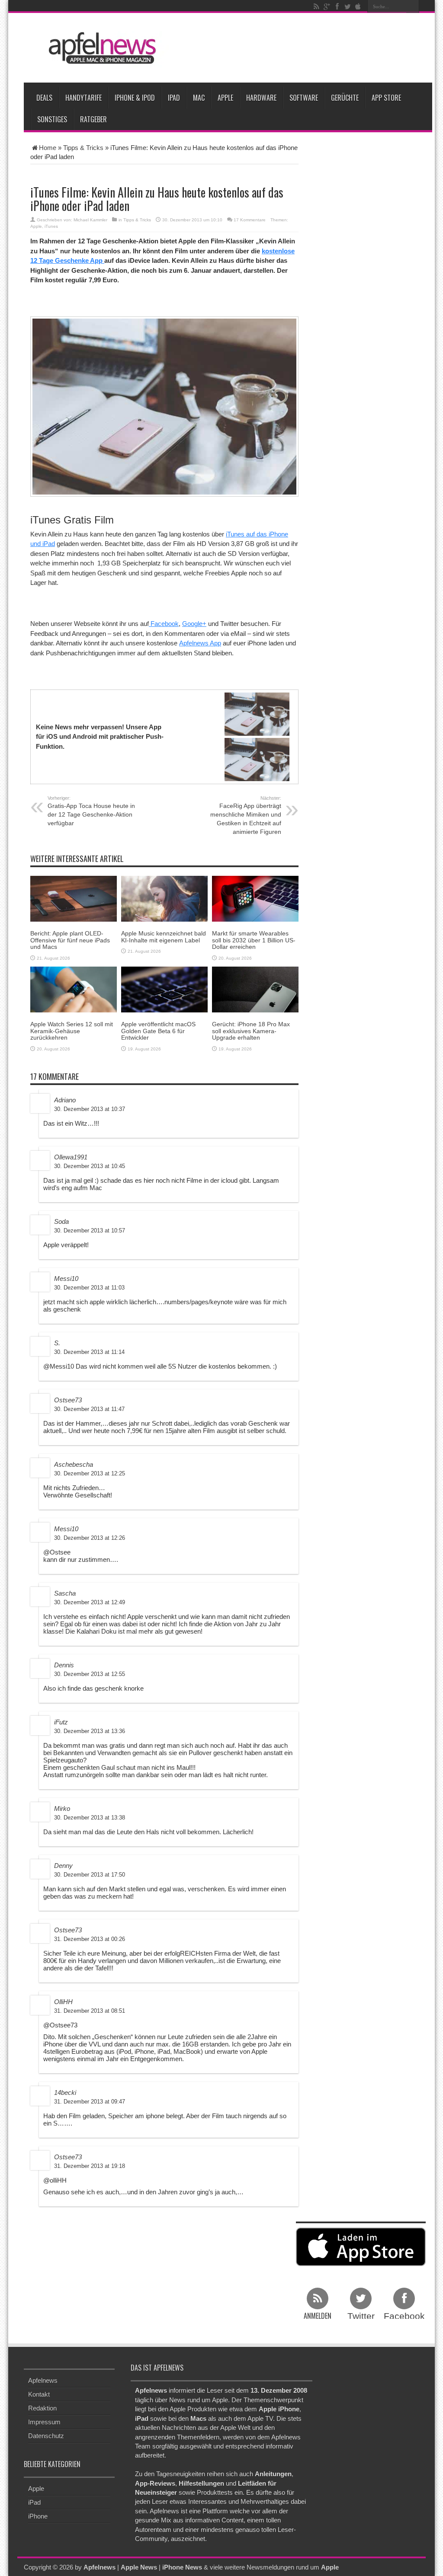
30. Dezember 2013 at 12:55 (90, 1674)
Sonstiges (52, 119)
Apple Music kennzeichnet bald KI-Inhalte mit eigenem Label (164, 937)
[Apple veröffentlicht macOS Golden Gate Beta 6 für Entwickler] (164, 989)
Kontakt (39, 2394)
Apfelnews (43, 2380)
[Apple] (358, 6)
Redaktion (42, 2408)
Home (48, 148)
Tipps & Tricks (83, 148)
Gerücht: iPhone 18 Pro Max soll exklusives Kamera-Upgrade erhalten (251, 1031)
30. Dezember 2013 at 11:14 (89, 1352)
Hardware (261, 98)
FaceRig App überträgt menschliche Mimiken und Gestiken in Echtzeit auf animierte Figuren (246, 815)
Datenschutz (46, 2436)
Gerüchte (345, 98)
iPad (174, 98)
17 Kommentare (250, 220)
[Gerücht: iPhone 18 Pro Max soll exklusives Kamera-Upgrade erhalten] (255, 989)
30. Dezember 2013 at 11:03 (89, 1288)
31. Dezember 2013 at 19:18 (90, 2166)
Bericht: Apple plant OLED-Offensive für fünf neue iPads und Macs (70, 940)
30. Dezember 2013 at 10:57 (90, 1231)
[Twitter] (347, 6)
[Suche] (413, 6)
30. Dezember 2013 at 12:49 (90, 1602)
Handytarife (83, 98)
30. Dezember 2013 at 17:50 (90, 1875)
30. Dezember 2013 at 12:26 (90, 1538)
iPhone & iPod (135, 98)
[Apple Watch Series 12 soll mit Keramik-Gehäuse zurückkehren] (74, 989)
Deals (44, 98)
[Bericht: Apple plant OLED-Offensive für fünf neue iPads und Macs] (74, 898)
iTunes (51, 226)
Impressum (44, 2422)
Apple (225, 98)
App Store (386, 98)
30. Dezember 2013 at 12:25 (90, 1473)
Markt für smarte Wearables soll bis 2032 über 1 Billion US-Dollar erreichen (254, 940)
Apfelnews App (200, 643)
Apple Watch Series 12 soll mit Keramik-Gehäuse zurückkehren (72, 1031)
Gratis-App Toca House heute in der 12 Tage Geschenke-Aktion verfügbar (91, 811)
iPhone (38, 2516)
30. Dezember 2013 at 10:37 (90, 1109)
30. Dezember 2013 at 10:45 (90, 1166)
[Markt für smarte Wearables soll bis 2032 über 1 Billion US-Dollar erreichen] (255, 898)
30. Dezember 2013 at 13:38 (90, 1818)
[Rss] (316, 6)
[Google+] (327, 6)
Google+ (194, 624)
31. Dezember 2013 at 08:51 (90, 2011)
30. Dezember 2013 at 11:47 (89, 1409)
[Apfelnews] (100, 48)
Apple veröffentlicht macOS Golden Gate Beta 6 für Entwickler (158, 1031)
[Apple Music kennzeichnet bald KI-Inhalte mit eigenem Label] (164, 898)
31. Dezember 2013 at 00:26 (90, 1939)
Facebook (164, 624)
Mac (199, 98)
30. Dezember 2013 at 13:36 (90, 1731)
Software (304, 98)
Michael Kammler (90, 220)
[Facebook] (337, 6)
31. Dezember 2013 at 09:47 (90, 2102)
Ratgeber (93, 119)
